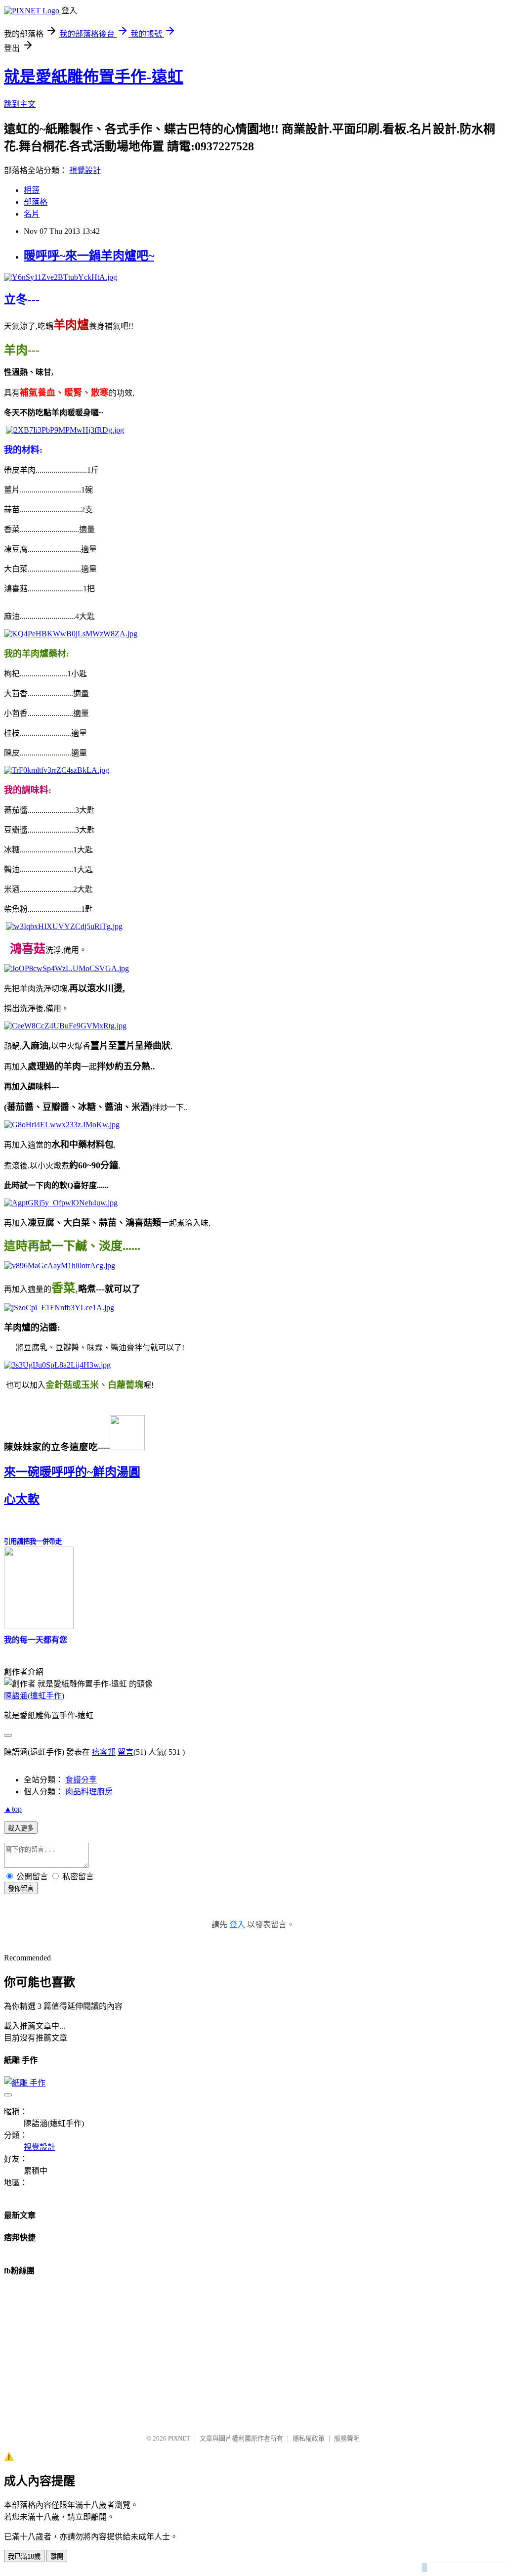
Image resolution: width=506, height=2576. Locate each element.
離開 (57, 2556)
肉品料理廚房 (89, 1792)
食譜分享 (81, 1780)
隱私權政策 (309, 2438)
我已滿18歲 (24, 2556)
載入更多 (21, 1828)
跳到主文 (20, 104)
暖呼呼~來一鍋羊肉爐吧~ (89, 256)
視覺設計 (85, 170)
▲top (13, 1809)
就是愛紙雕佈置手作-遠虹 (94, 77)
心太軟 (22, 1499)
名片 (32, 214)
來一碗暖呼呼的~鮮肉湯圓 (72, 1472)
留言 (126, 1752)
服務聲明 (347, 2438)
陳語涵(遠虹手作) (34, 1696)
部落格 (36, 202)
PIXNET (179, 2438)
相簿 (32, 190)
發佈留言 (21, 1888)
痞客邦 (104, 1752)
